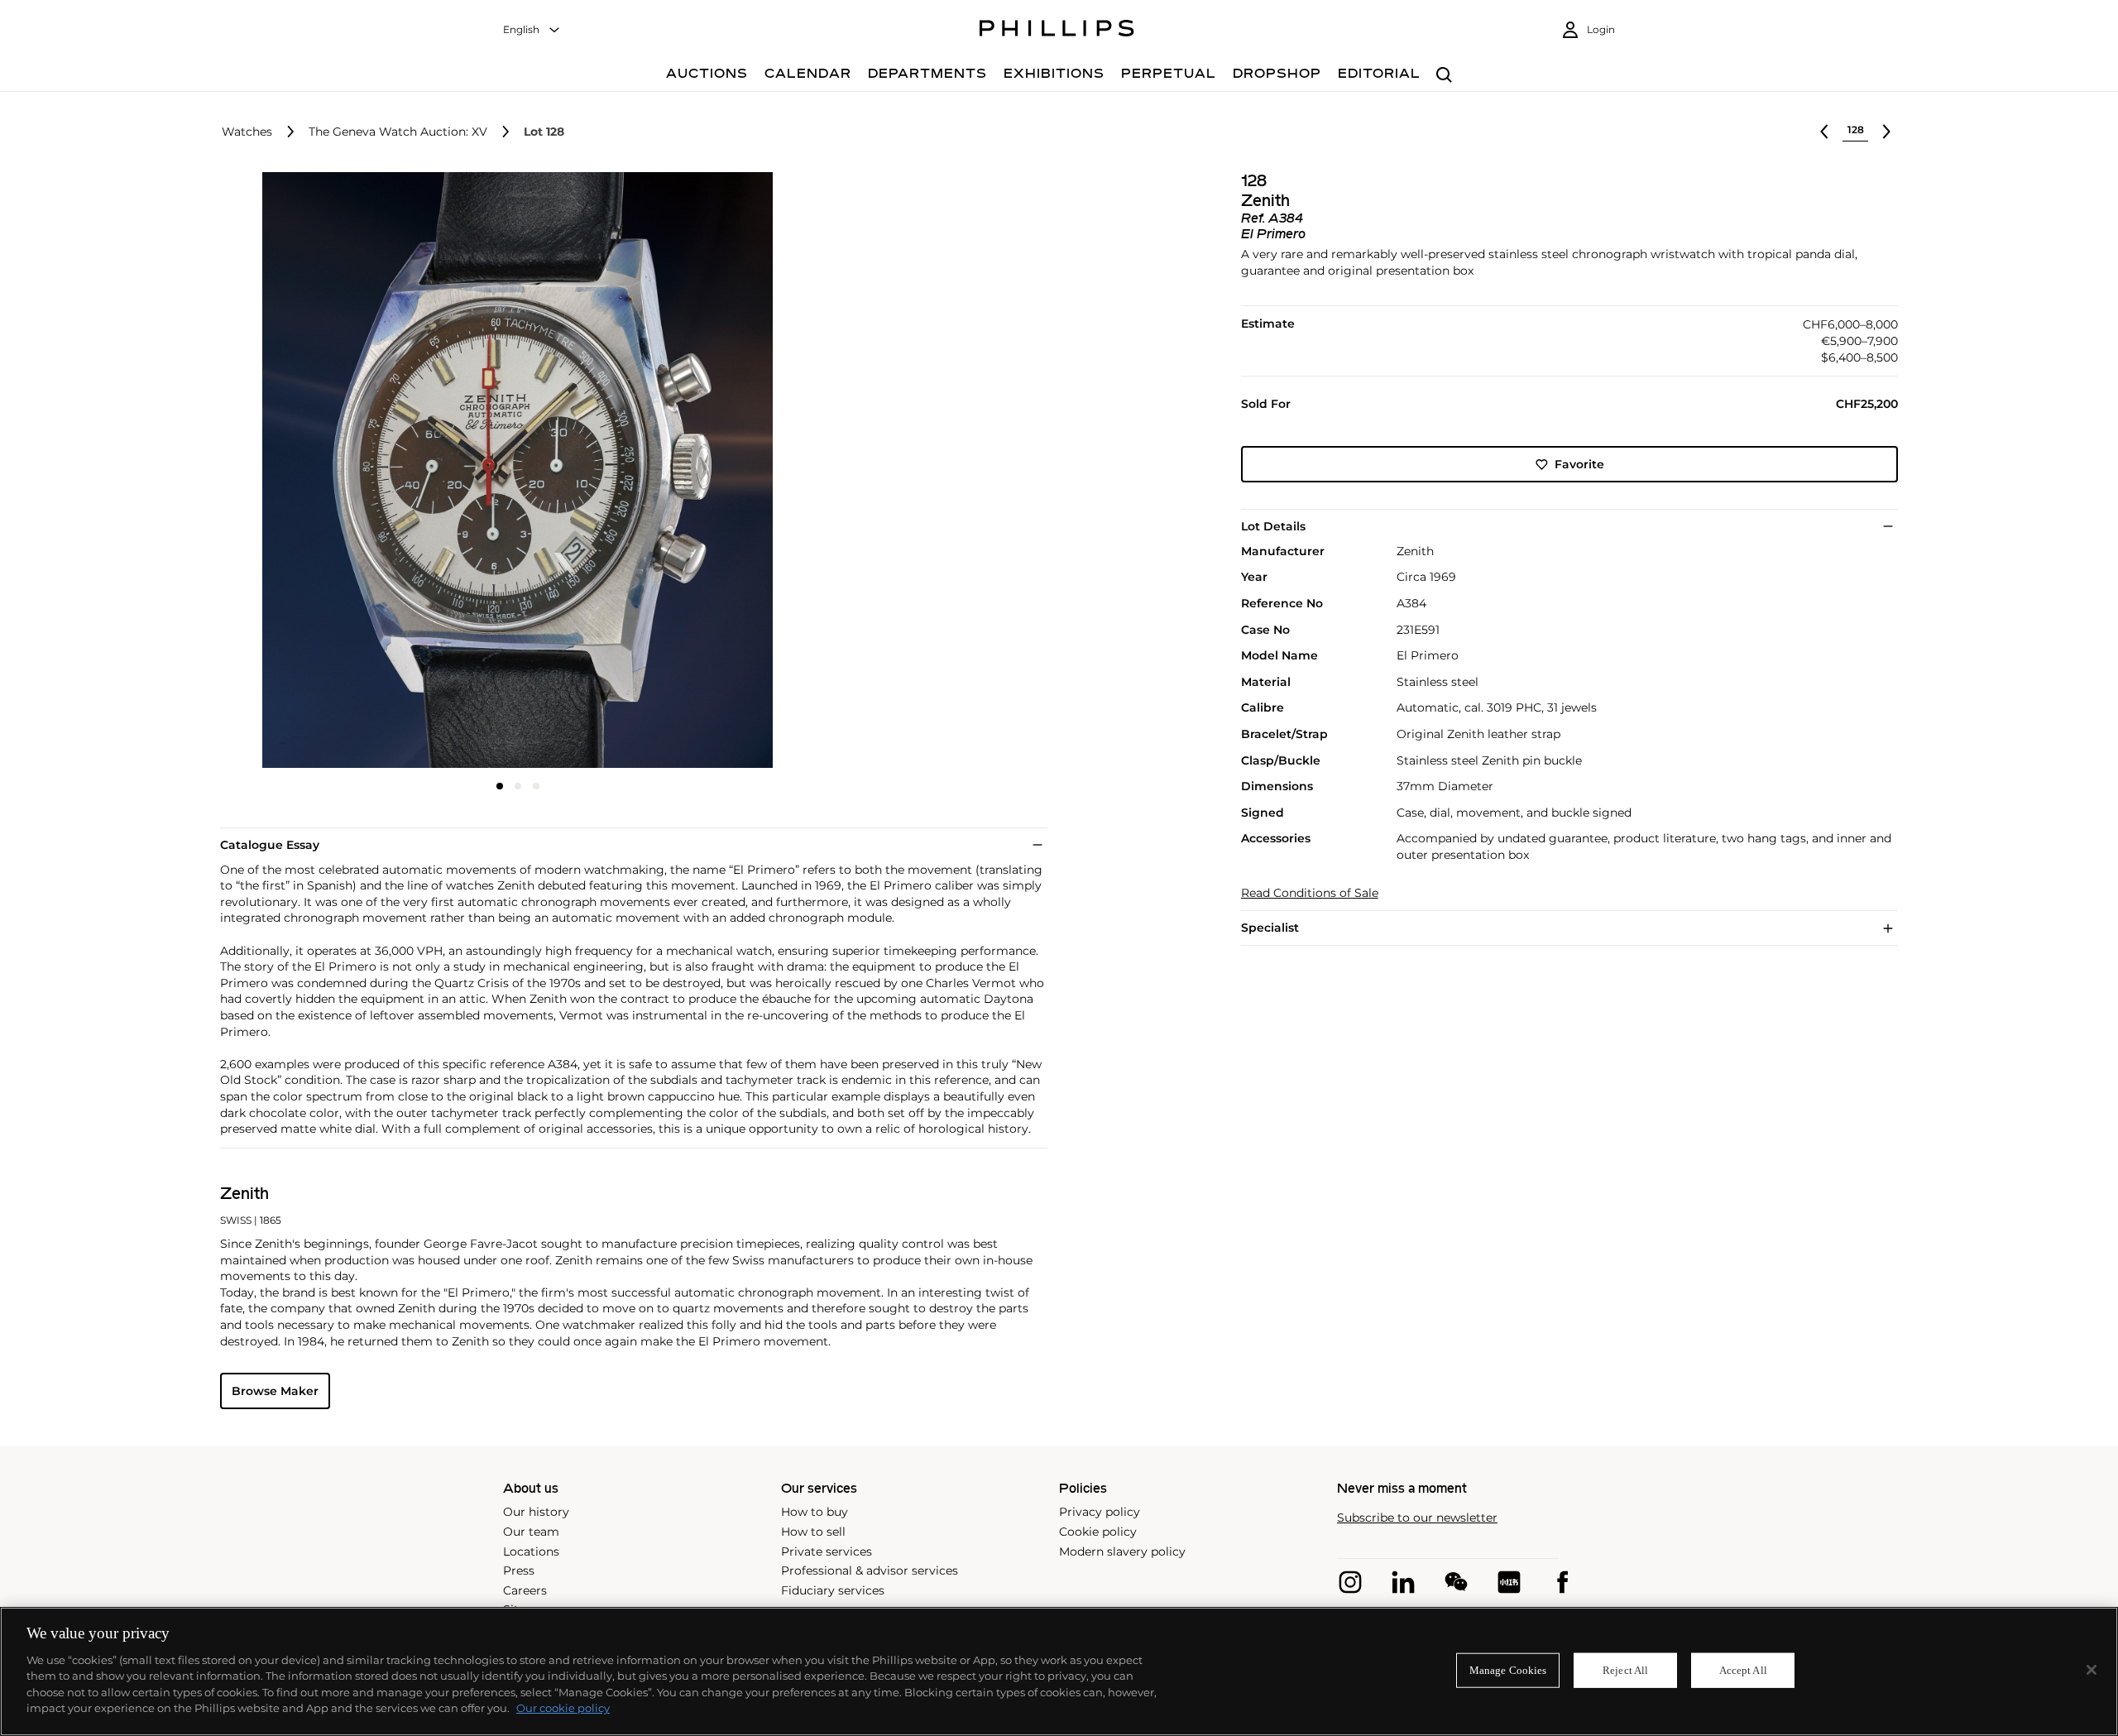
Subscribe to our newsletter (1417, 1518)
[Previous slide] (319, 472)
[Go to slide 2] (518, 786)
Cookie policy (1098, 1532)
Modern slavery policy (1122, 1551)
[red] (1509, 1582)
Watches (247, 132)
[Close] (2092, 1670)
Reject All (1625, 1670)
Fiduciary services (833, 1590)
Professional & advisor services (870, 1571)
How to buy (815, 1512)
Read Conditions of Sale (1310, 893)
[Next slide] (716, 472)
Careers (525, 1590)
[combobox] (532, 30)
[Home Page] (1057, 31)
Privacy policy (1100, 1512)
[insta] (1350, 1582)
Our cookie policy (563, 1708)
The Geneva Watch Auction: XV (398, 132)
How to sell (813, 1532)
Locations (531, 1551)
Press (519, 1571)
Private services (827, 1551)
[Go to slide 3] (536, 786)
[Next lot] (1886, 132)
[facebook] (1562, 1582)
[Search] (1444, 76)
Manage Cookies (1508, 1670)
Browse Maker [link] (275, 1391)
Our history (536, 1512)
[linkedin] (1403, 1582)
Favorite (1579, 464)
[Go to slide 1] (500, 786)
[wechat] (1456, 1582)
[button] (513, 470)
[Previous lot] (1824, 132)
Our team (531, 1532)
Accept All (1743, 1670)
